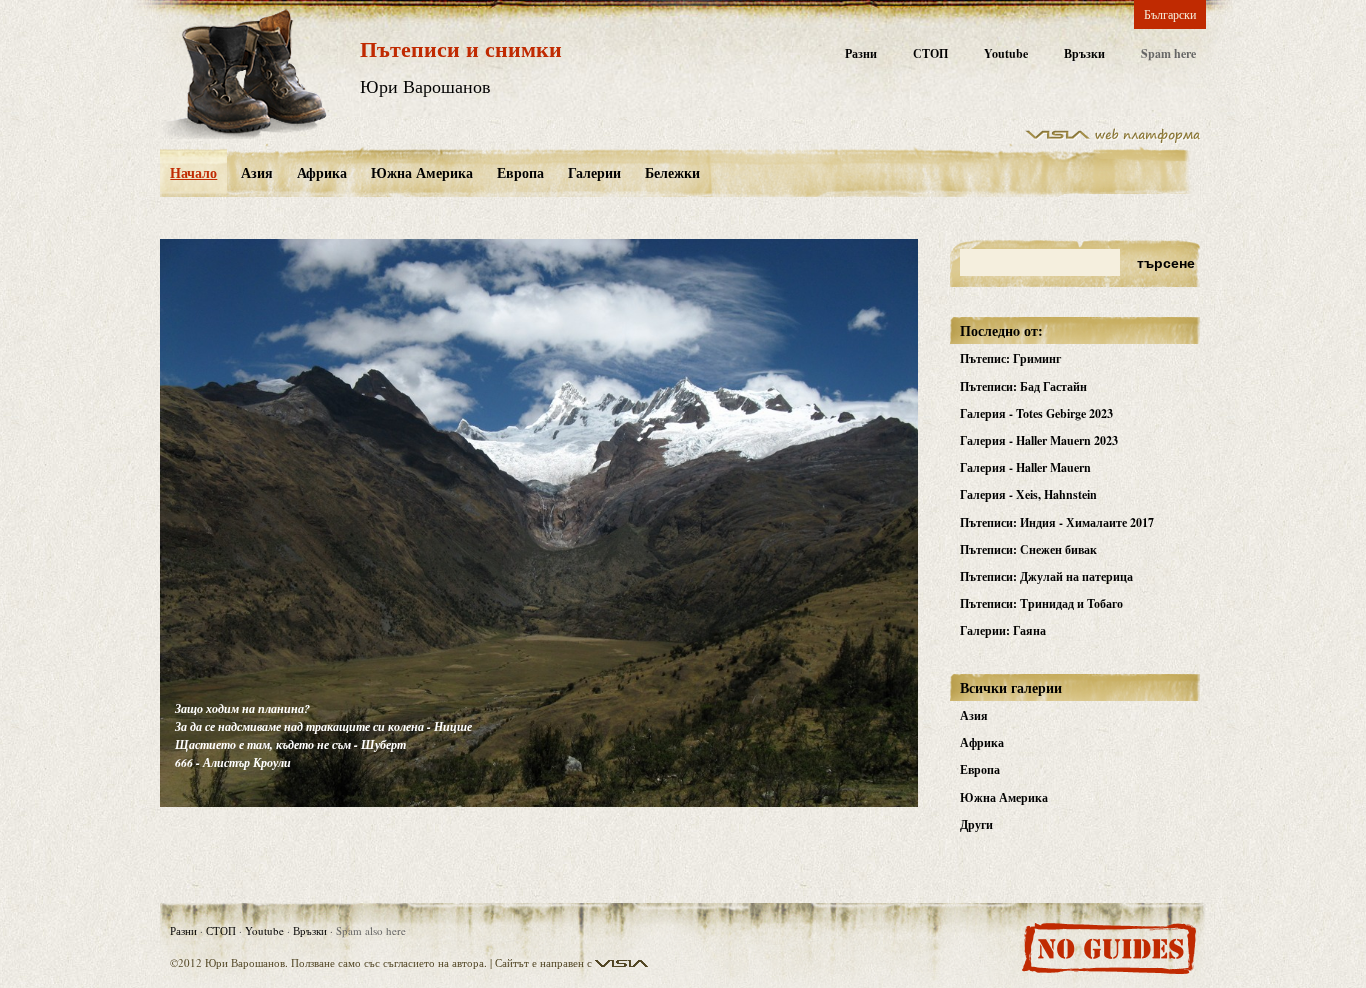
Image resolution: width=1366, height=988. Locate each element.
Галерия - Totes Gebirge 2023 (1036, 413)
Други (976, 824)
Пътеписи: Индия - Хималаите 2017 (1057, 522)
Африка (322, 172)
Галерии (594, 172)
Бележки (672, 172)
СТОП (930, 53)
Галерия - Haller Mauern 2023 (1039, 440)
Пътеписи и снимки (461, 48)
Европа (520, 172)
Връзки (1084, 53)
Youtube (1006, 53)
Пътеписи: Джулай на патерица (1046, 576)
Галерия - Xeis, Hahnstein (1028, 494)
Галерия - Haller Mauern (1025, 467)
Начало (193, 172)
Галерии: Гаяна (1003, 630)
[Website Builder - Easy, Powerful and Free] (1113, 139)
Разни (861, 53)
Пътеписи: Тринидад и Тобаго (1041, 603)
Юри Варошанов (425, 86)
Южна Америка (422, 172)
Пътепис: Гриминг (1010, 358)
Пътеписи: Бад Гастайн (1023, 386)
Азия (257, 172)
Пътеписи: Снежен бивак (1028, 549)
